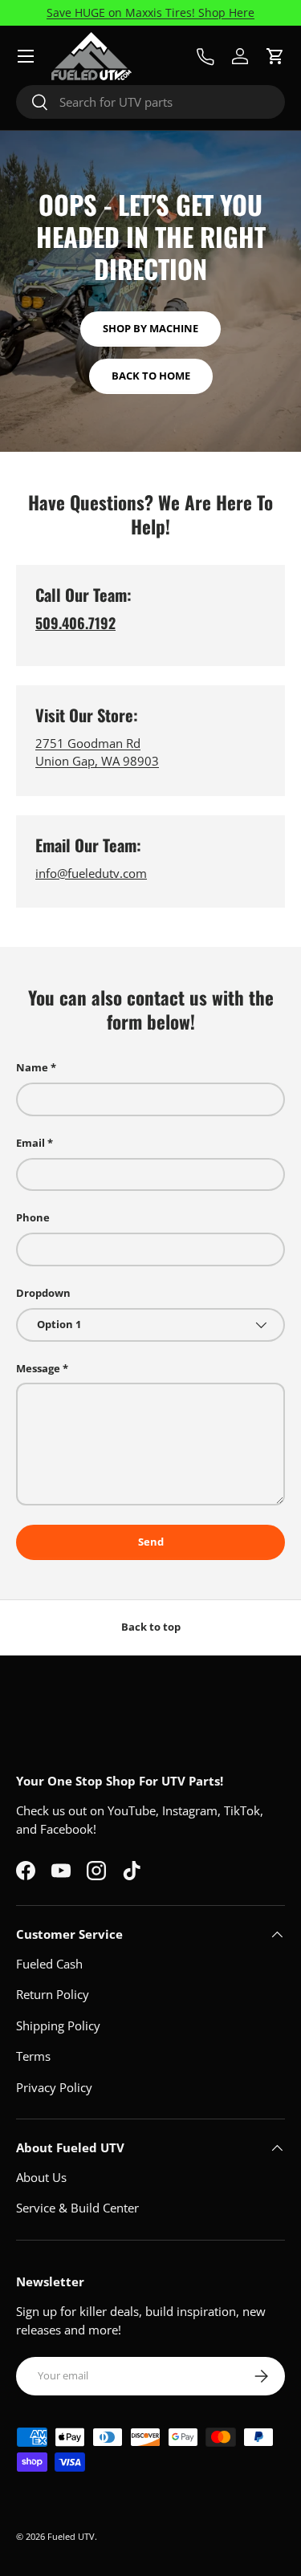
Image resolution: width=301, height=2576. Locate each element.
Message (38, 1368)
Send (151, 1542)
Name (32, 1067)
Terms (33, 2056)
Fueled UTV (71, 2536)
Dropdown (43, 1293)
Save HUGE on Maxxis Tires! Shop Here (150, 13)
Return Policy (53, 1994)
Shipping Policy (58, 2025)
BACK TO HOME (151, 376)
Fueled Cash (49, 1964)
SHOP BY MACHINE (150, 328)
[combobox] (150, 102)
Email (31, 1143)
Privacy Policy (54, 2087)
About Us (41, 2177)
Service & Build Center (77, 2208)
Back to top (151, 1627)
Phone (33, 1217)
